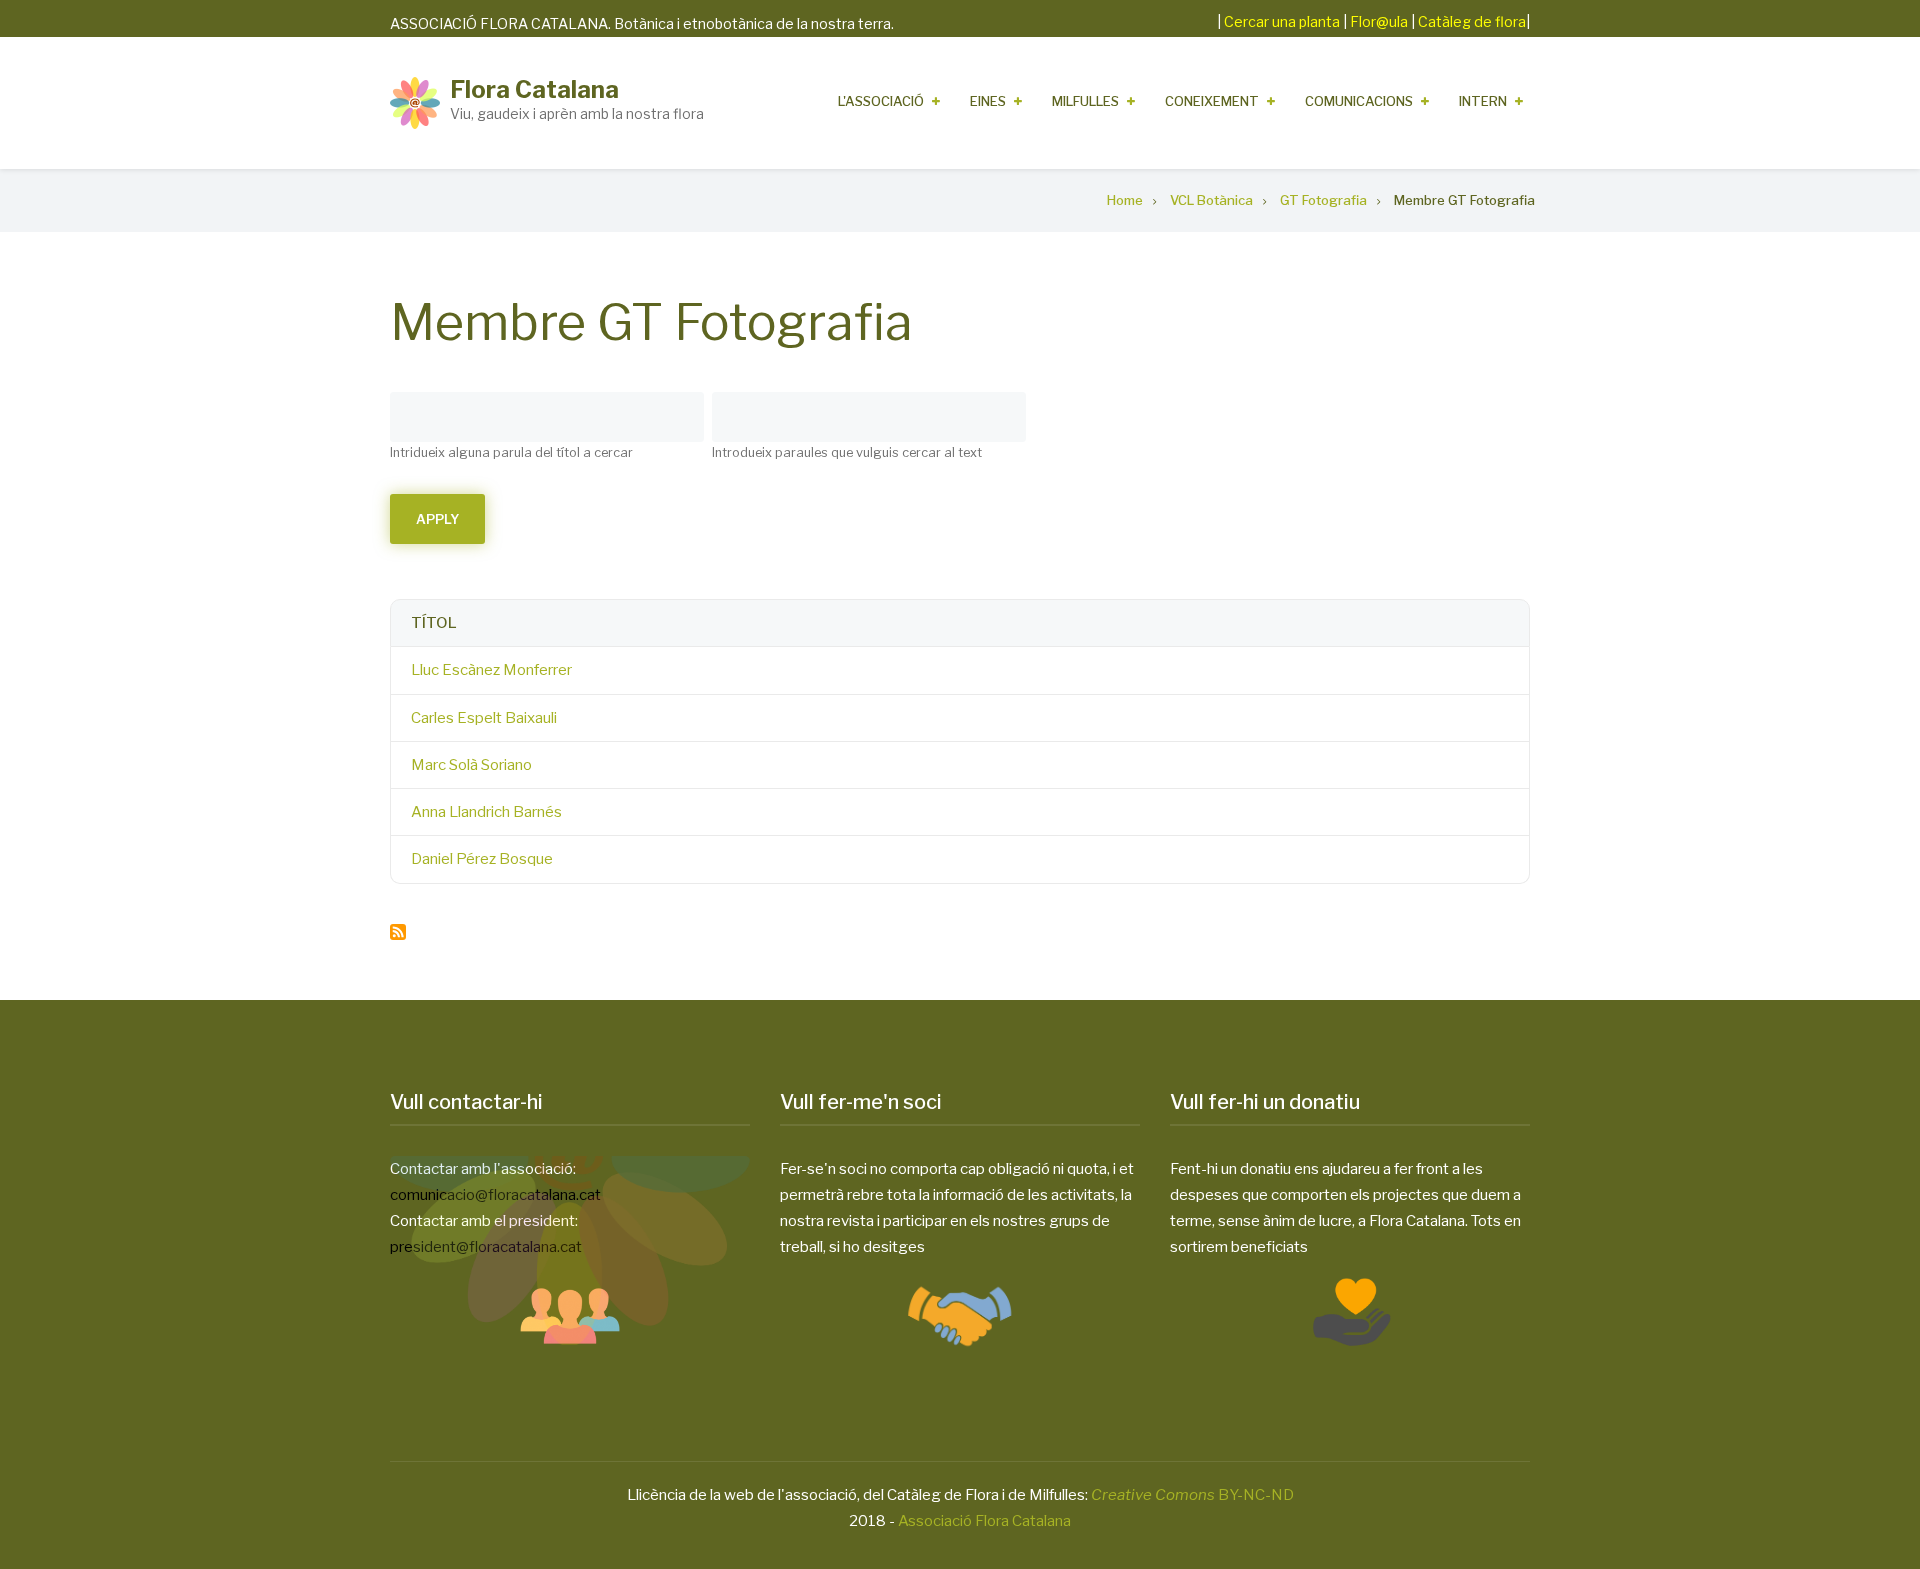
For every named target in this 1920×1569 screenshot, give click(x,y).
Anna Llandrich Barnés (486, 812)
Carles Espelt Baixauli (484, 718)
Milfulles (1085, 101)
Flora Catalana (534, 89)
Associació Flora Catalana (984, 1521)
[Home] (415, 102)
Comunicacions (1359, 101)
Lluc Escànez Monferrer (491, 670)
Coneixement (1212, 101)
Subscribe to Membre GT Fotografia (398, 932)
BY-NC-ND (1192, 1495)
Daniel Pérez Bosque (482, 859)
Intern (1483, 101)
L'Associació (881, 101)
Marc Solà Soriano (471, 765)
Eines (988, 101)
